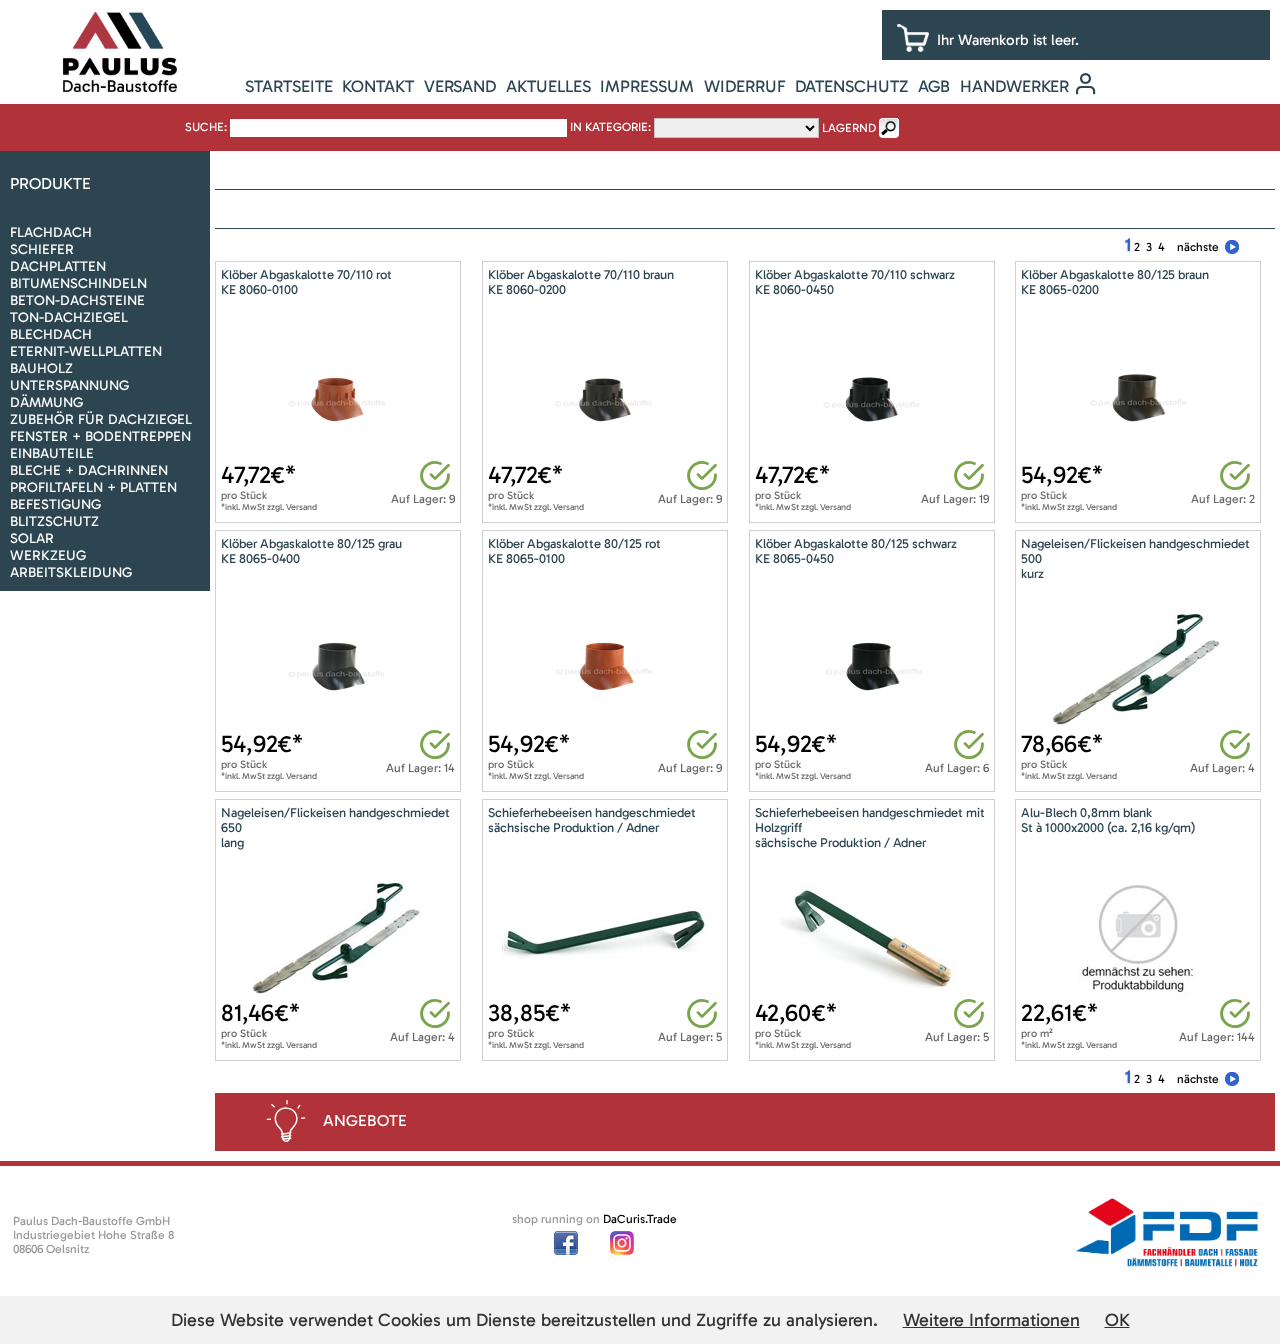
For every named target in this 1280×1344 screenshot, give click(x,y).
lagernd (849, 128)
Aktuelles (548, 86)
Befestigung (55, 504)
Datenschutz (851, 86)
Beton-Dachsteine (77, 300)
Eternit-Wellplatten (86, 351)
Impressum (647, 86)
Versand (460, 86)
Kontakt (378, 86)
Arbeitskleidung (71, 572)
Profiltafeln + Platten (93, 487)
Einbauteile (52, 453)
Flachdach (51, 232)
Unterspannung (69, 385)
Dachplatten (58, 266)
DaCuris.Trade (640, 1219)
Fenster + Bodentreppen (100, 436)
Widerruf (745, 86)
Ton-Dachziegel (69, 317)
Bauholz (41, 368)
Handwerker (1014, 86)
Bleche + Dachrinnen (89, 470)
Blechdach (51, 334)
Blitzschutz (54, 521)
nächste (1198, 247)
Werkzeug (48, 555)
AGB (934, 86)
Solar (32, 538)
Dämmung (46, 402)
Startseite (289, 86)
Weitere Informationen (991, 1320)
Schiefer (42, 249)
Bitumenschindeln (78, 283)
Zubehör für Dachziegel (101, 419)
